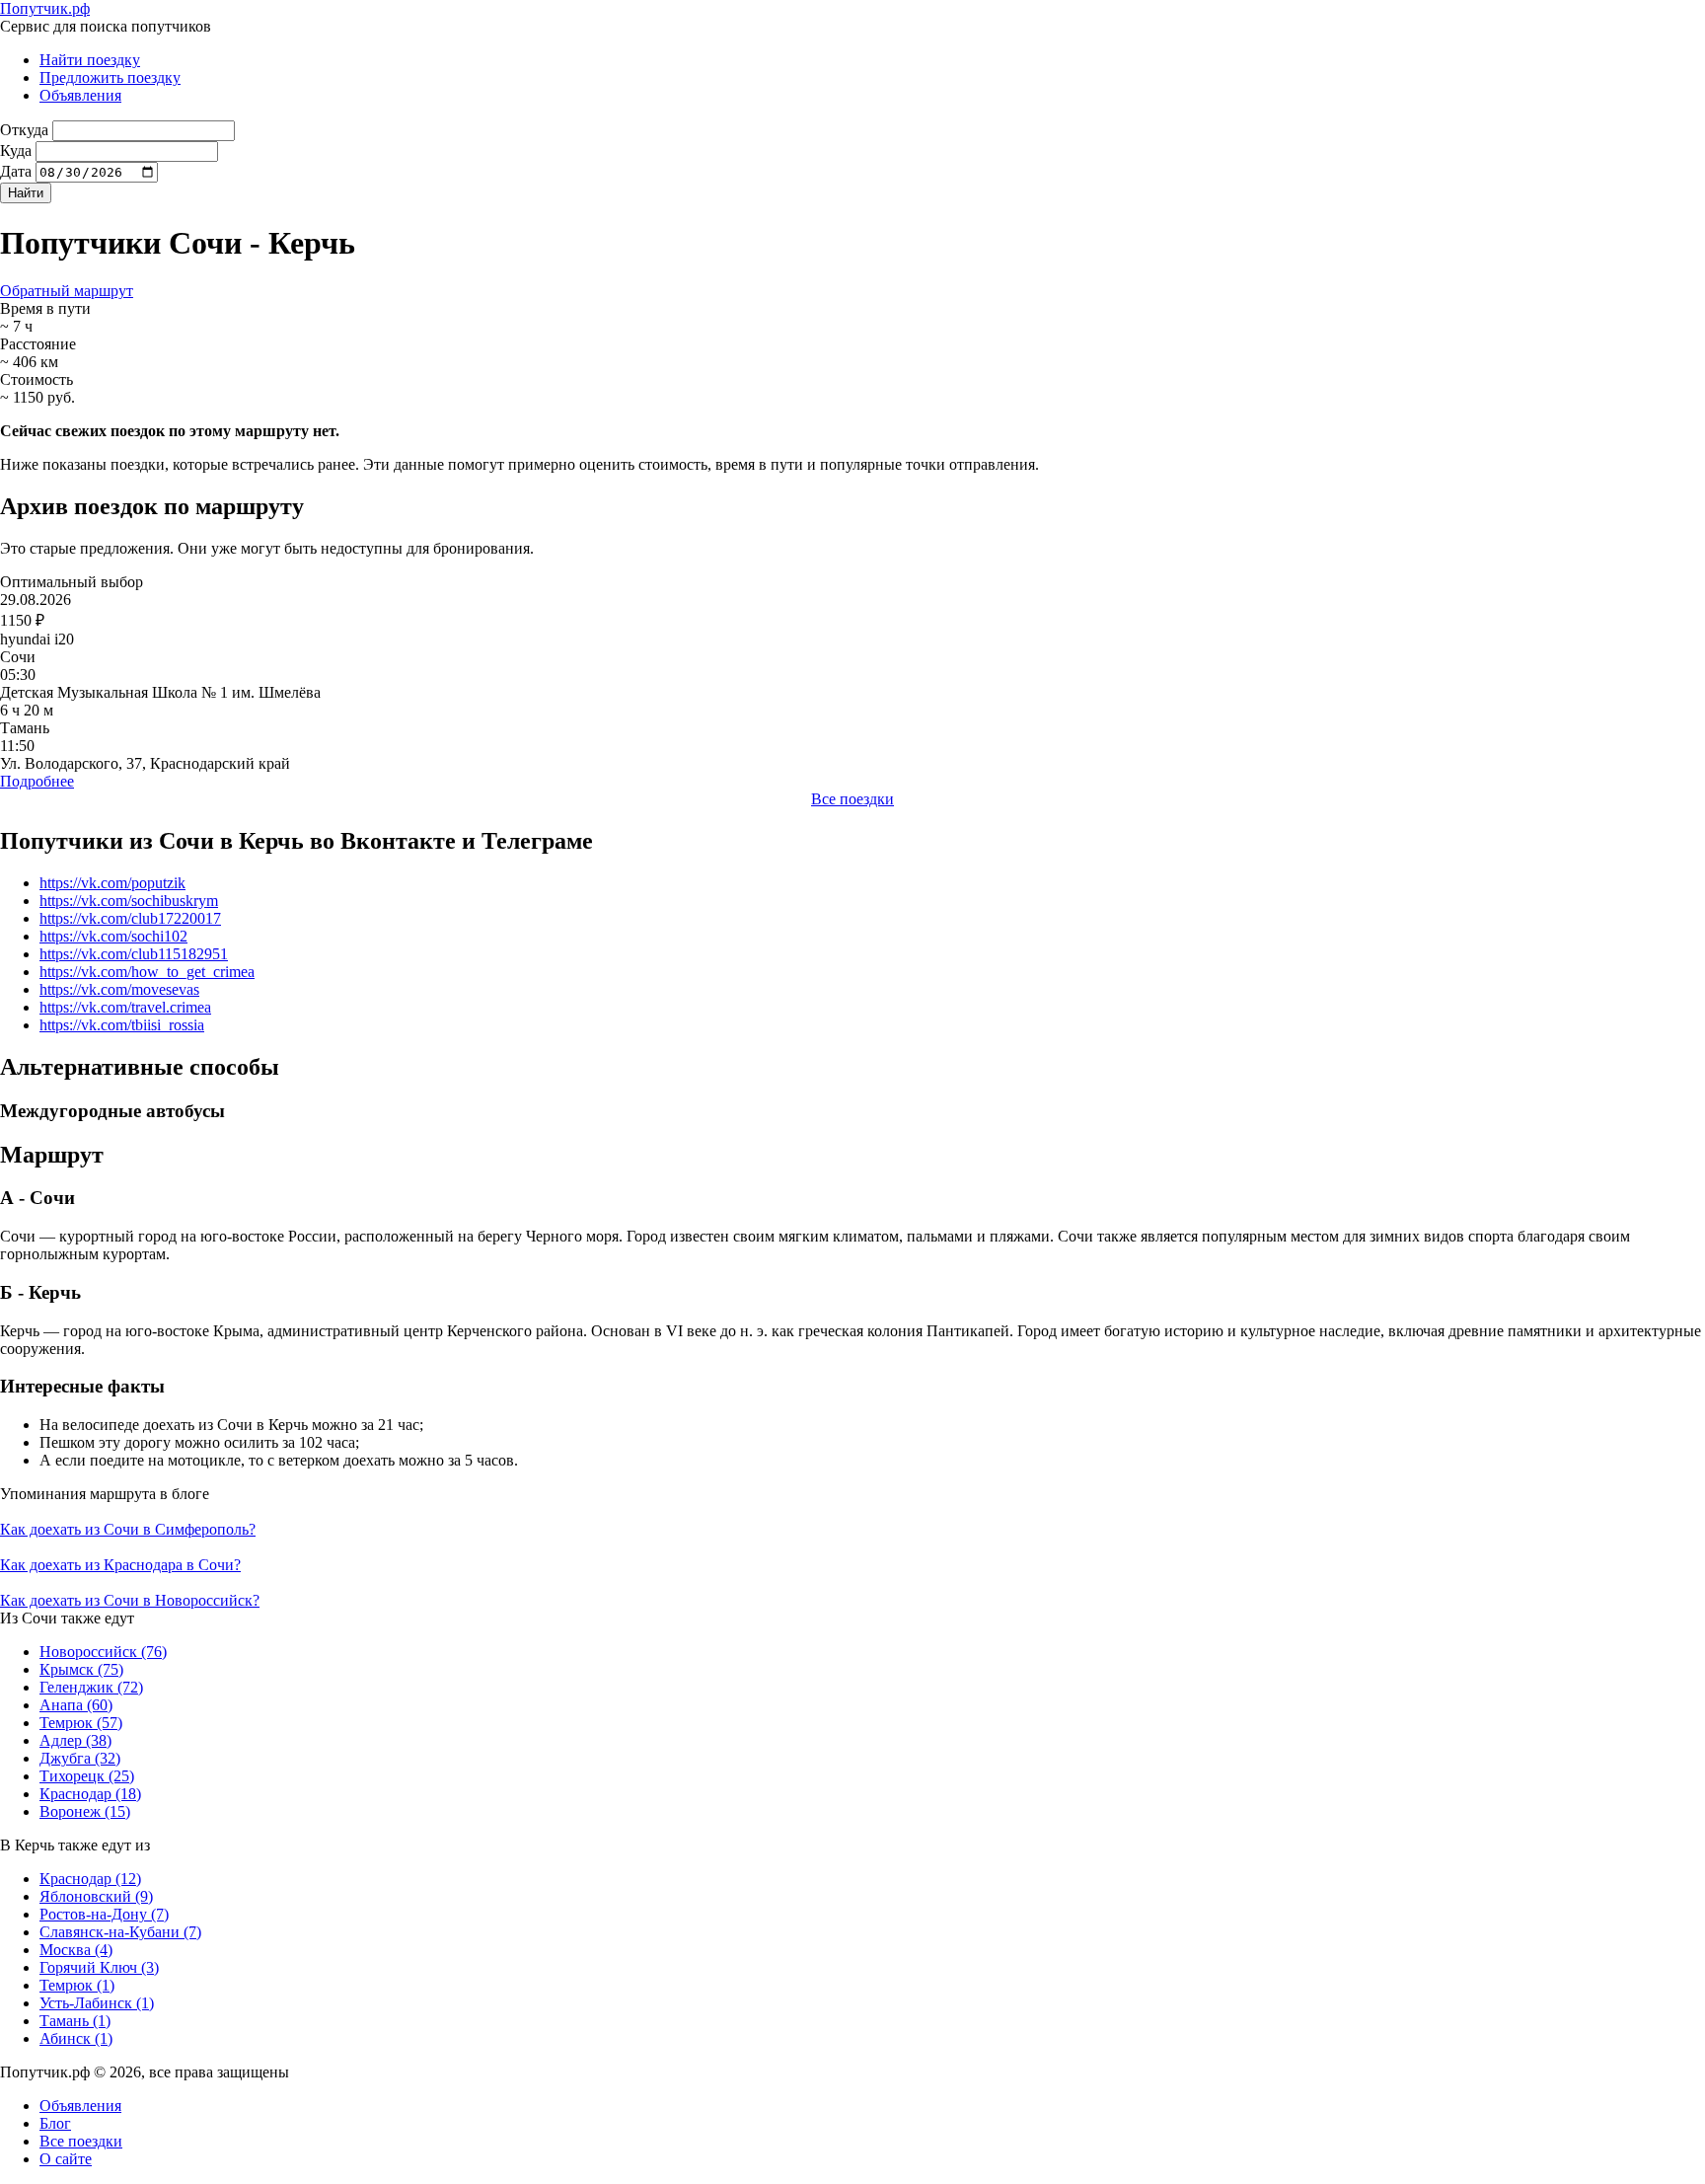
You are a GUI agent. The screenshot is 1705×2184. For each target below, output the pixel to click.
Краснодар (90, 1794)
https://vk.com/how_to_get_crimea (147, 972)
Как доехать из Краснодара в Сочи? (120, 1565)
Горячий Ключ (99, 1967)
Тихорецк (87, 1776)
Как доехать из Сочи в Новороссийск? (130, 1600)
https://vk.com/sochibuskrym (129, 901)
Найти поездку (90, 60)
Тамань (75, 2021)
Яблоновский (96, 1896)
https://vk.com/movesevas (119, 989)
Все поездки (852, 799)
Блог (55, 2123)
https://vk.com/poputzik (112, 883)
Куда (16, 151)
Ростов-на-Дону (104, 1914)
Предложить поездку (110, 77)
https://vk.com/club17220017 (130, 918)
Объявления (80, 95)
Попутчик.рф (45, 8)
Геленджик (91, 1687)
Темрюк (81, 1723)
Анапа (76, 1705)
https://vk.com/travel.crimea (125, 1007)
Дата (16, 171)
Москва (76, 1950)
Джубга (80, 1758)
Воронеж (85, 1811)
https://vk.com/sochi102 (113, 936)
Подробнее (37, 781)
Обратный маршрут (67, 291)
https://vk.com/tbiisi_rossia (122, 1025)
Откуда (24, 130)
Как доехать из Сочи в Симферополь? (128, 1529)
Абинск (76, 2038)
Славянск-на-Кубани (120, 1932)
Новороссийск (103, 1652)
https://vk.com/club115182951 (134, 954)
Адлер (75, 1740)
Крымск (81, 1669)
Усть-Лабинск (97, 2003)
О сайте (66, 2159)
